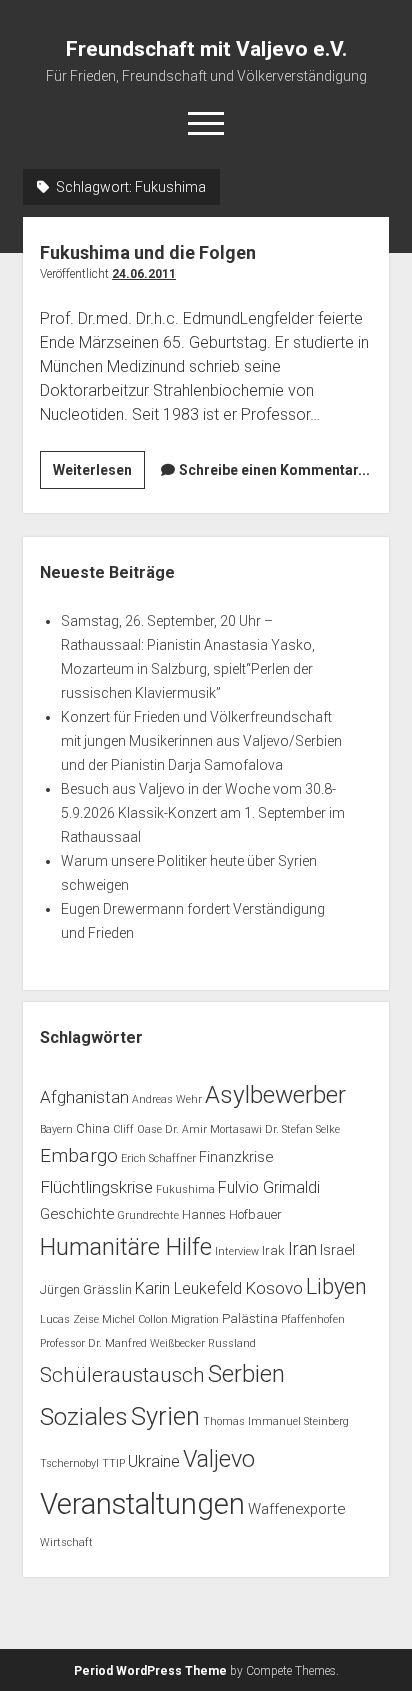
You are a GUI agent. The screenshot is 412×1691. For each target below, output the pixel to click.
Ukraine (154, 1461)
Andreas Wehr (167, 1099)
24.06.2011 (144, 274)
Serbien (246, 1374)
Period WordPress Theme (150, 1671)
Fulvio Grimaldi (269, 1187)
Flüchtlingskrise (96, 1187)
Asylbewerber (275, 1094)
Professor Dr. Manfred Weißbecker (122, 1343)
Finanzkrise (236, 1157)
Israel (337, 1250)
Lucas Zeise (69, 1319)
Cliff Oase (137, 1129)
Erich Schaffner (158, 1158)
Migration (195, 1319)
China (93, 1128)
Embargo (79, 1155)
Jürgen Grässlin (86, 1289)
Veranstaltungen (142, 1504)
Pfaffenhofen (313, 1319)
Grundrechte (148, 1215)
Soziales (84, 1416)
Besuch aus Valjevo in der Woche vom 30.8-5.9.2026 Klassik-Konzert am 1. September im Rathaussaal (203, 813)
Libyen (336, 1286)
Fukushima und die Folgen (148, 252)
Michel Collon (135, 1319)
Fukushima (185, 1189)
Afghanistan (84, 1097)
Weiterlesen (99, 475)
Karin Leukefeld (188, 1288)
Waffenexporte (296, 1509)
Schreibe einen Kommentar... (274, 470)
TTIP (113, 1463)
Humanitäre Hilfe (126, 1247)
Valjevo (219, 1459)
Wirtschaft (66, 1542)
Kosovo (274, 1288)
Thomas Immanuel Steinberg (276, 1421)
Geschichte (77, 1214)
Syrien (165, 1416)
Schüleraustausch (122, 1375)
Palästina (250, 1318)
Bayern (56, 1129)
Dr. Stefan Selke (302, 1129)
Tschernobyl (69, 1463)
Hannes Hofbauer (232, 1214)
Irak (273, 1250)
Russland (232, 1343)
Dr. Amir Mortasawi (213, 1129)
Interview (237, 1251)
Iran (302, 1248)
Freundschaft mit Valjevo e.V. (206, 49)
